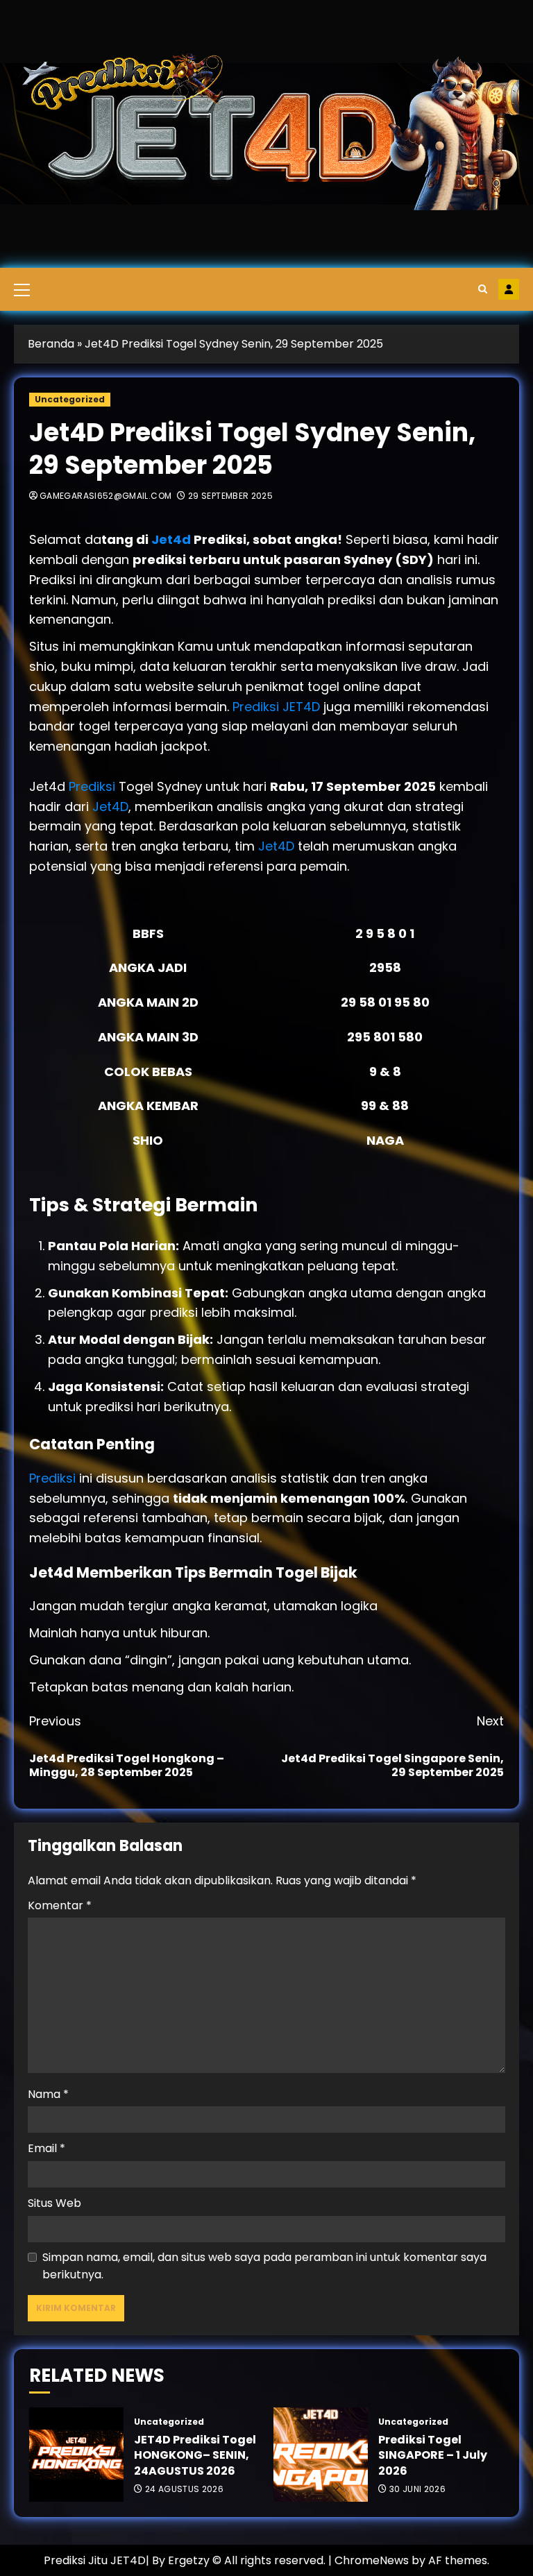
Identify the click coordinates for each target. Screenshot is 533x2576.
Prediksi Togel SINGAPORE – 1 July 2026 (433, 2455)
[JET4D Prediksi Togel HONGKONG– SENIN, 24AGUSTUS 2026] (76, 2455)
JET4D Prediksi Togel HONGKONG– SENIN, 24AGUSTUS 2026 (195, 2455)
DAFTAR (509, 289)
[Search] (483, 289)
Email (46, 2148)
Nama (48, 2094)
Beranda (51, 344)
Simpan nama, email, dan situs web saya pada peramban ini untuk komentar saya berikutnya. (264, 2266)
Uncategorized (70, 399)
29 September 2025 (230, 496)
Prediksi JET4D (276, 707)
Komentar (60, 1905)
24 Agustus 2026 (184, 2489)
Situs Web (54, 2203)
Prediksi (94, 786)
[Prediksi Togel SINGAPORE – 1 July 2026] (321, 2455)
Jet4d (172, 539)
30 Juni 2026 (417, 2489)
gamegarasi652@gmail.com (105, 496)
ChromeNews (372, 2560)
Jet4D (110, 807)
